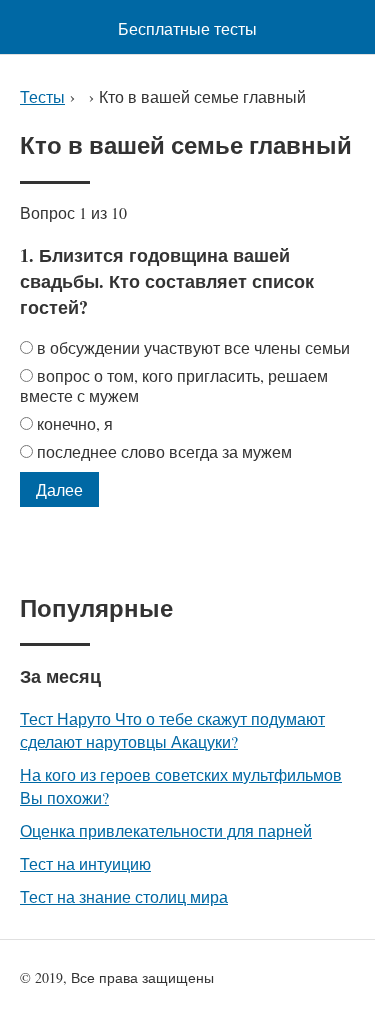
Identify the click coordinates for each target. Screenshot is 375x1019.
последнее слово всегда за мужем (164, 451)
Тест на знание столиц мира (124, 896)
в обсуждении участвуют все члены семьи (193, 347)
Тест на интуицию (85, 863)
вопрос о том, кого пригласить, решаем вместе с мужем (174, 385)
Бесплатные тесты (187, 28)
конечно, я (75, 423)
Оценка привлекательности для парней (166, 830)
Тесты (42, 96)
